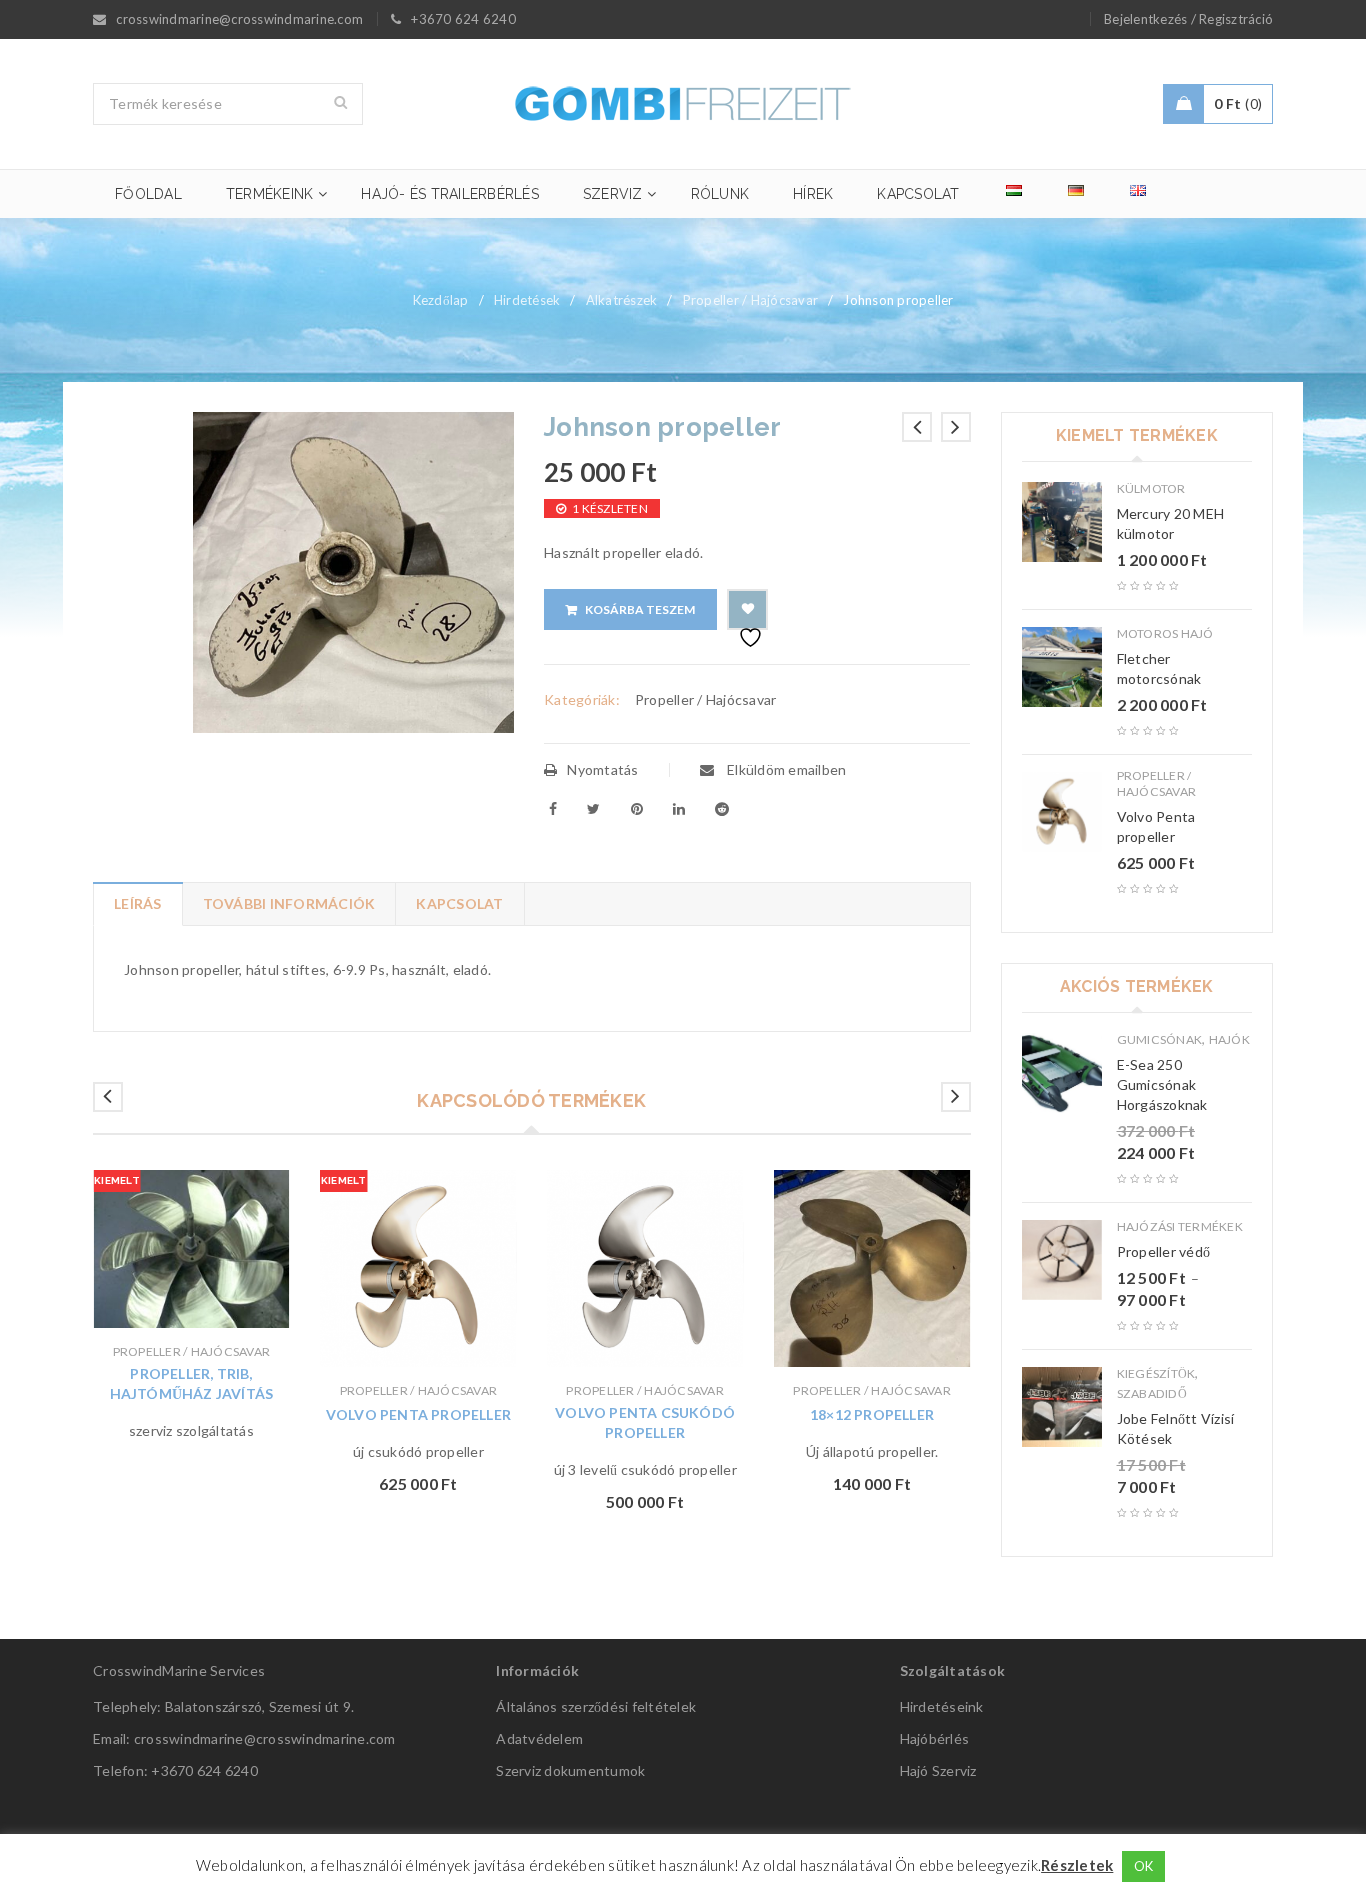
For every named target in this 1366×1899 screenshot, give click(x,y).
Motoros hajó (1165, 633)
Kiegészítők (1156, 1373)
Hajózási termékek (1180, 1226)
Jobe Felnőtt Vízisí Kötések (1176, 1428)
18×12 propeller (872, 1414)
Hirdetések (527, 300)
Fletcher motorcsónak (1159, 668)
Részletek (1077, 1865)
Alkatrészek (622, 300)
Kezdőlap (441, 300)
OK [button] (1144, 1866)
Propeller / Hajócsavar (751, 300)
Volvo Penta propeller (418, 1414)
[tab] (137, 904)
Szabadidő (1152, 1393)
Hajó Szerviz (938, 1770)
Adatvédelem (539, 1738)
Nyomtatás (602, 769)
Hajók (1229, 1039)
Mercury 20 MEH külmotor (1171, 523)
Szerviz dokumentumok (570, 1770)
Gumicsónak (1160, 1039)
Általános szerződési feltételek (596, 1706)
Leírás (138, 903)
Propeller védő (1164, 1251)
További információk (289, 903)
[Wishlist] (747, 609)
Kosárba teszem (640, 609)
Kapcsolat (459, 903)
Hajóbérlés (935, 1738)
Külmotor (1151, 488)
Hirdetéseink (942, 1706)
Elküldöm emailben (785, 769)
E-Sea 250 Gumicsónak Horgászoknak (1162, 1084)
